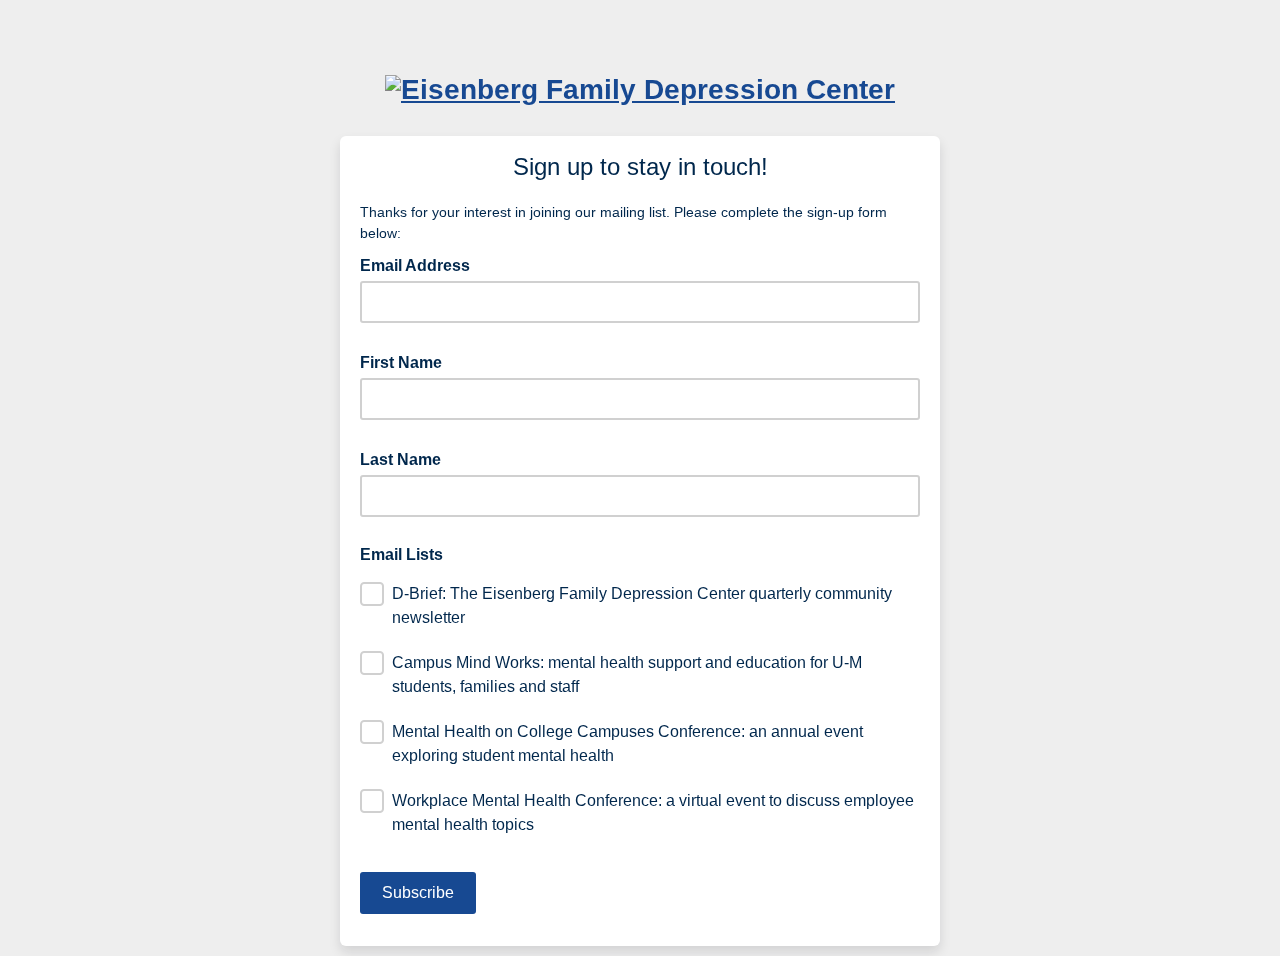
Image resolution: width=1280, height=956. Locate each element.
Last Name (406, 458)
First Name (407, 361)
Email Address (421, 264)
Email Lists (401, 554)
